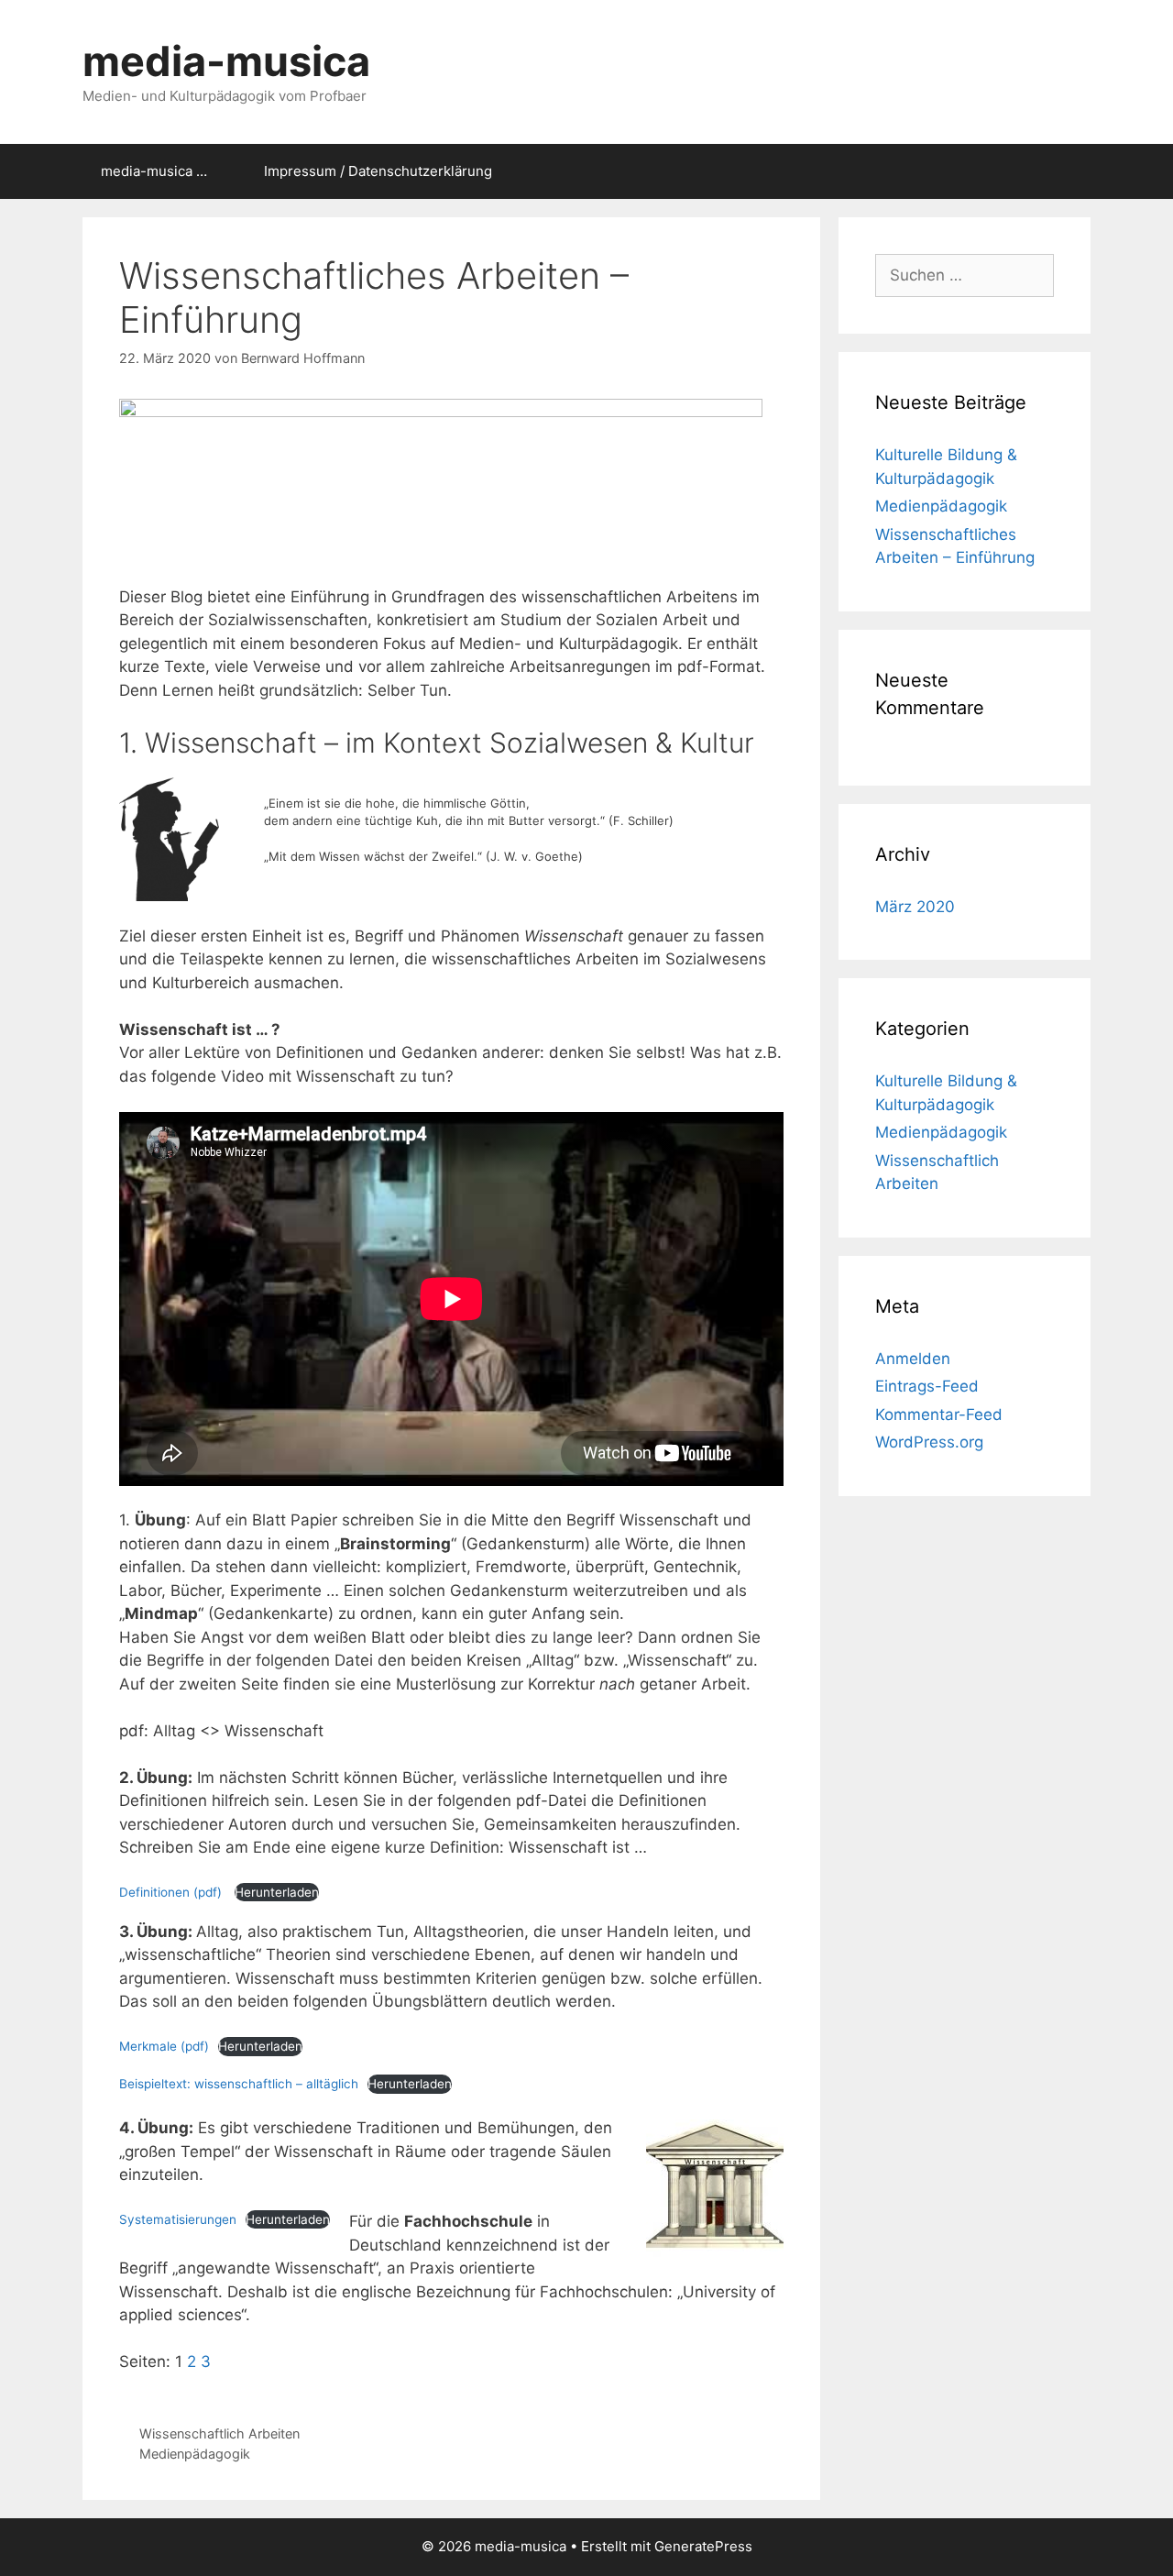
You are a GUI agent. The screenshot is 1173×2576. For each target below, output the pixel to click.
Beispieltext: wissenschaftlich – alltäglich (239, 2084)
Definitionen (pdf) (172, 1892)
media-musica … (154, 171)
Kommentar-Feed (939, 1415)
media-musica (226, 61)
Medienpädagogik (195, 2454)
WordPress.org (929, 1442)
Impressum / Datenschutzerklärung (378, 171)
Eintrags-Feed (927, 1386)
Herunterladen (277, 1892)
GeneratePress (703, 2546)
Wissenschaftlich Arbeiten (219, 2433)
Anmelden (913, 1359)
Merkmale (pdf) (164, 2046)
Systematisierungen (178, 2219)
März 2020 (915, 907)
